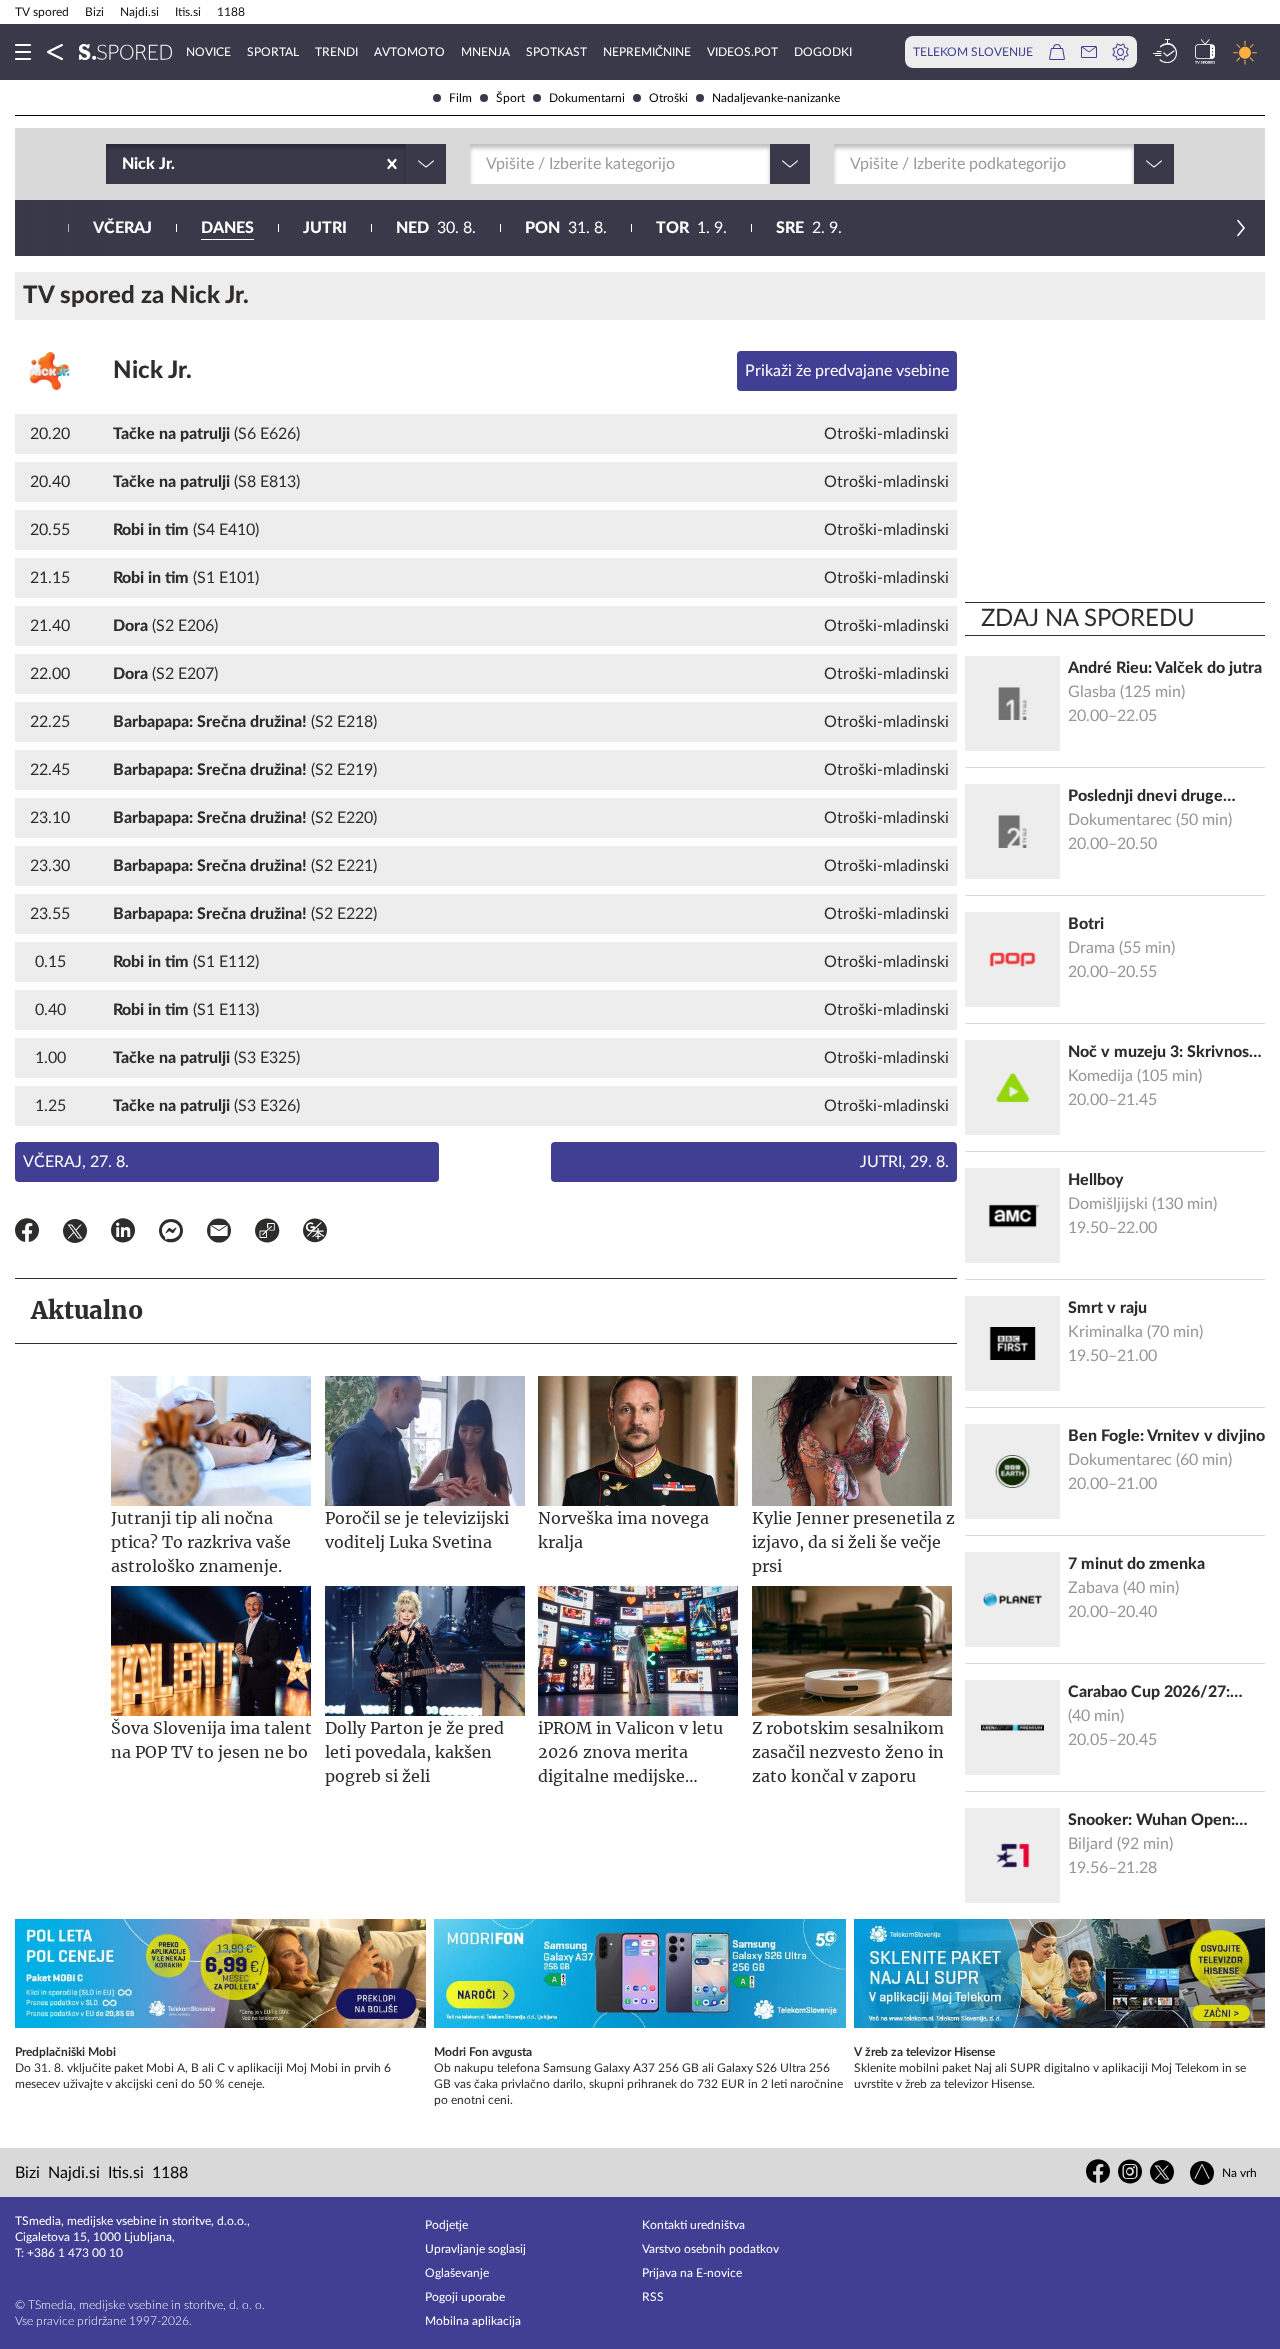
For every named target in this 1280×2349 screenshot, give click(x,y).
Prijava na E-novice (692, 2273)
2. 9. (809, 228)
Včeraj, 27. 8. (76, 1162)
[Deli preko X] (75, 1234)
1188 (231, 12)
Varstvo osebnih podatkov (710, 2249)
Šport (510, 98)
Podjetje (446, 2225)
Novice (208, 52)
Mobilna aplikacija (473, 2321)
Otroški (668, 98)
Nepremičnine (647, 52)
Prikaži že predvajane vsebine (847, 371)
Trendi (336, 52)
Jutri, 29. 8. (904, 1162)
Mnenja (485, 52)
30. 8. (436, 228)
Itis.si (188, 12)
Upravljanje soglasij (475, 2249)
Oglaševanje (457, 2273)
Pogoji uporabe (465, 2297)
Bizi (94, 12)
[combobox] (124, 164)
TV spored (42, 12)
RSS (653, 2297)
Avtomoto (409, 52)
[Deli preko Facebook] (27, 1234)
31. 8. (566, 228)
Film (460, 98)
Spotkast (556, 52)
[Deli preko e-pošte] (219, 1234)
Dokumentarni (587, 98)
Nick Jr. (152, 371)
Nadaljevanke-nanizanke (776, 98)
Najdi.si (139, 12)
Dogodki (823, 52)
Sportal (273, 52)
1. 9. (691, 228)
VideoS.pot (742, 52)
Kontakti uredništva (693, 2225)
